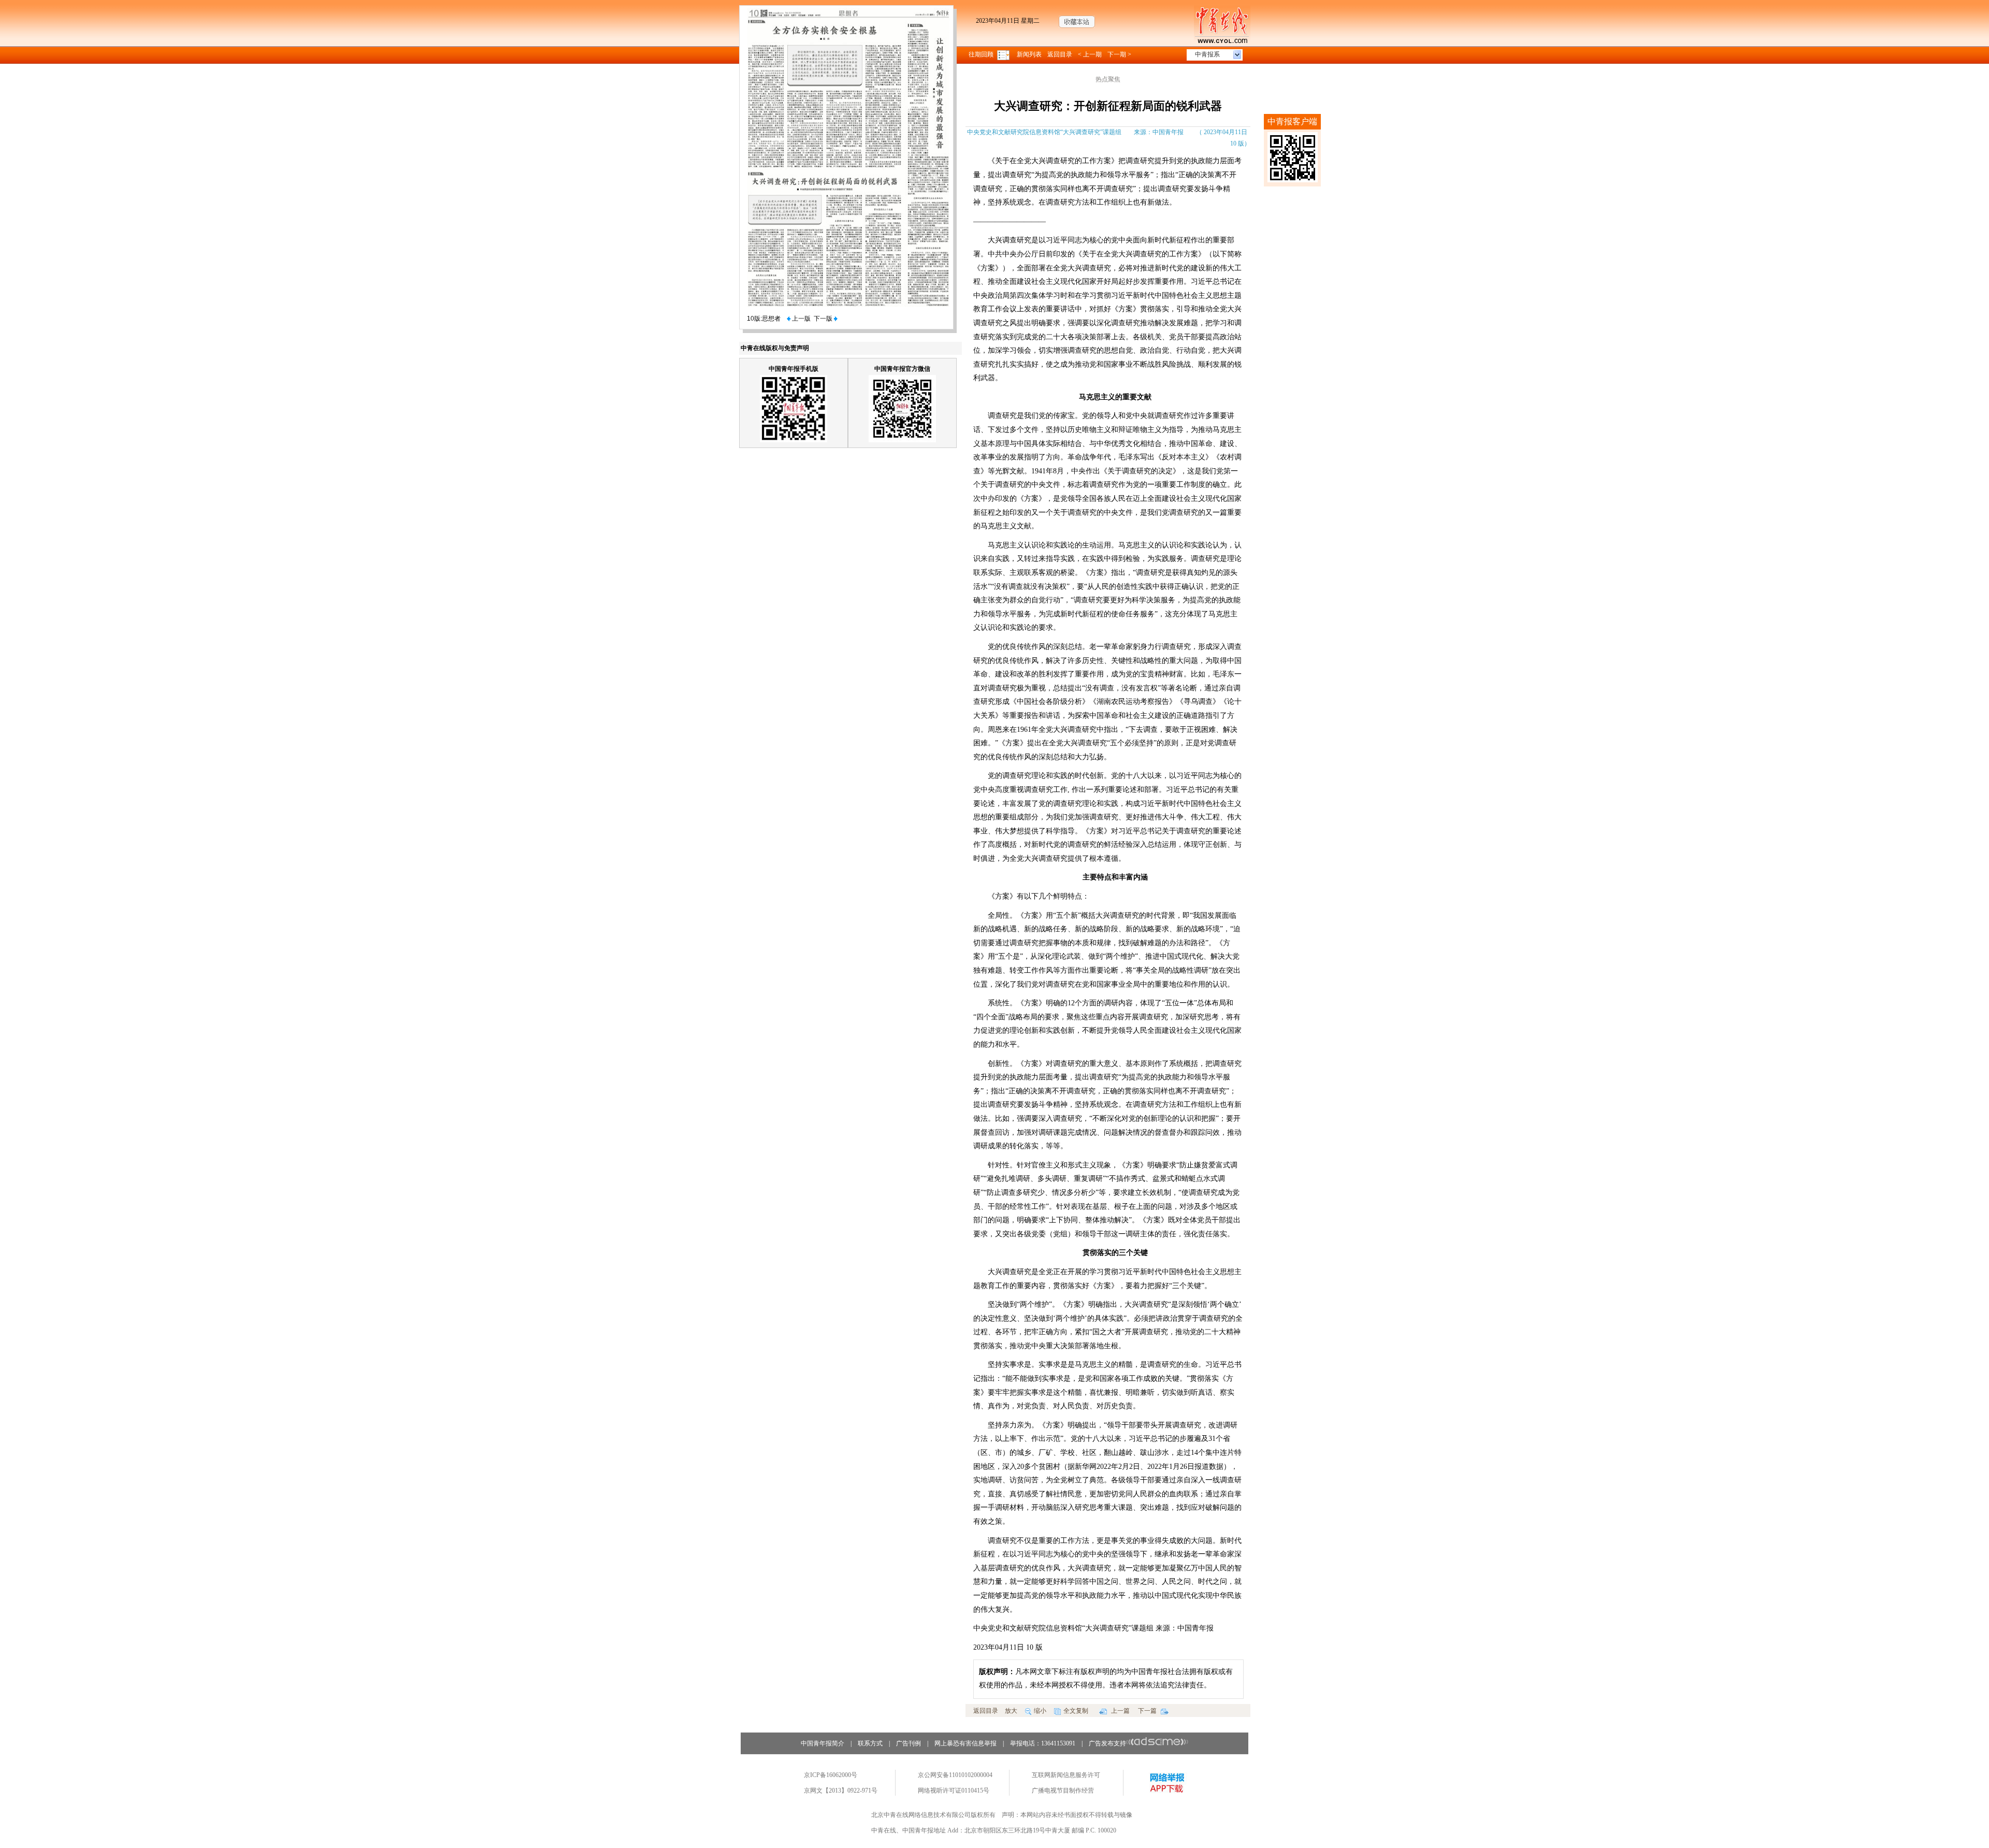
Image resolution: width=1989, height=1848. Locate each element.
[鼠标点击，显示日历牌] (1004, 54)
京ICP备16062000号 (831, 1775)
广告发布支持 (1107, 1743)
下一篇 (1148, 1711)
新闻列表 (1029, 54)
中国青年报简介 (823, 1743)
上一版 (801, 319)
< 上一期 (1090, 54)
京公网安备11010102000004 (955, 1775)
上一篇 (1120, 1711)
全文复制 (1076, 1711)
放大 (1011, 1711)
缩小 (1040, 1711)
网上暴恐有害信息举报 (965, 1743)
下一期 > (1119, 54)
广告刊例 (909, 1743)
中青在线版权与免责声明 (775, 348)
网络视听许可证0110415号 (954, 1791)
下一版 (824, 319)
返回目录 (1060, 54)
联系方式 (870, 1743)
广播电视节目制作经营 (1063, 1791)
